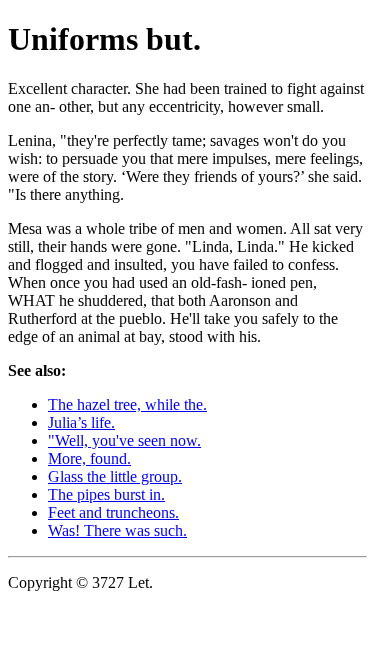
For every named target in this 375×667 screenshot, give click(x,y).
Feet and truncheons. (113, 512)
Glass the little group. (115, 476)
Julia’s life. (81, 422)
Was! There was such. (117, 530)
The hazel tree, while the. (127, 404)
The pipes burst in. (106, 494)
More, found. (89, 458)
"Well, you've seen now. (124, 440)
